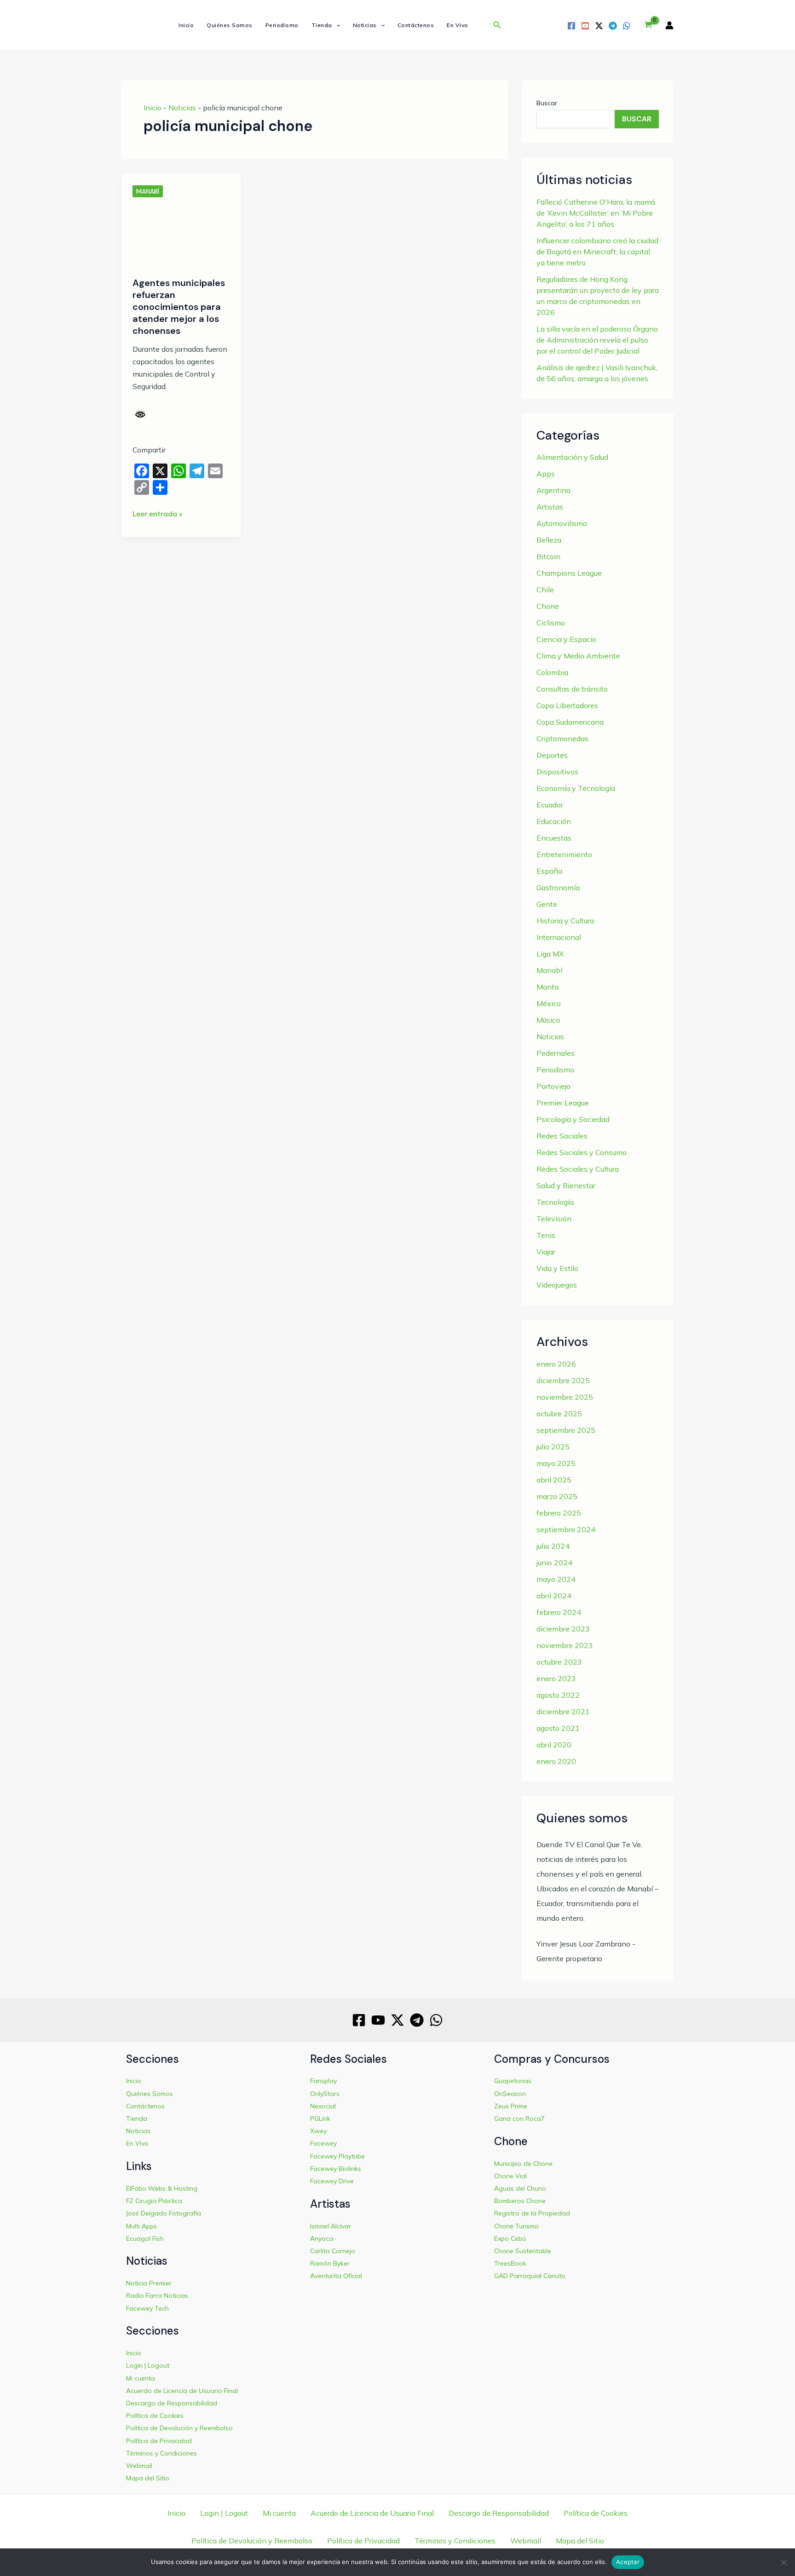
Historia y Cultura (565, 921)
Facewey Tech (147, 2308)
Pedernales (556, 1053)
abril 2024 (554, 1596)
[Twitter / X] (599, 26)
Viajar (546, 1252)
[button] (336, 25)
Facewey (323, 2143)
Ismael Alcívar (331, 2226)
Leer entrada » (158, 514)
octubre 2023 (559, 1662)
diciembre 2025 (563, 1380)
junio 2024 (554, 1563)
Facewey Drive (332, 2181)
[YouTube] (585, 26)
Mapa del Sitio (148, 2478)
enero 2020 (556, 1761)
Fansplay (323, 2081)
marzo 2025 (557, 1496)
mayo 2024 (556, 1579)
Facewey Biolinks (336, 2169)
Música (548, 1020)
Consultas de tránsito (572, 689)
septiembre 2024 (566, 1529)
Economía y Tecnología (576, 788)
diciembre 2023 (563, 1629)
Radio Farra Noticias (157, 2296)
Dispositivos (557, 772)
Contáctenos (416, 25)
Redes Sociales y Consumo (582, 1152)
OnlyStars (325, 2094)
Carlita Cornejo (333, 2251)
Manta (547, 987)
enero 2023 (556, 1678)
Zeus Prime (511, 2106)
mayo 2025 (556, 1463)
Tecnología (555, 1202)
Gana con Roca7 (519, 2118)
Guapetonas (513, 2081)
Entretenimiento (564, 854)
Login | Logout (148, 2365)
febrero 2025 (559, 1513)
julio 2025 (553, 1447)
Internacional (559, 937)
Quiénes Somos (230, 25)
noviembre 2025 (565, 1397)
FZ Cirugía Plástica (154, 2201)
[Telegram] (613, 26)
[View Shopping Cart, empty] (648, 25)
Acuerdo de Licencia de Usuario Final (182, 2391)
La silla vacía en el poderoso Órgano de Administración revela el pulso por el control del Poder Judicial (597, 340)
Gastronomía (558, 887)
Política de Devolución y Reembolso (179, 2428)
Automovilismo (562, 523)
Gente (547, 904)
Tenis (546, 1235)
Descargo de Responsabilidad (172, 2403)
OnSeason (510, 2094)
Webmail (139, 2466)
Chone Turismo (516, 2226)
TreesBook (510, 2263)
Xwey (318, 2131)
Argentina (553, 490)
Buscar (547, 103)
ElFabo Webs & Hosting (162, 2188)
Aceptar (628, 2562)
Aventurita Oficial (336, 2276)
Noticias (365, 25)
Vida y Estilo (557, 1268)
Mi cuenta (141, 2378)
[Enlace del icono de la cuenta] (669, 25)
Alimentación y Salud (572, 457)
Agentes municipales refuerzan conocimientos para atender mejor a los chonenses (179, 307)
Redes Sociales (562, 1136)
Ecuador (550, 805)
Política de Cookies (155, 2416)
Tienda (322, 25)
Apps (546, 474)
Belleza (549, 540)
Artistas (550, 507)
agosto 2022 (558, 1695)
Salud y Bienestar (566, 1185)
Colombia (552, 672)
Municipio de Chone (523, 2164)
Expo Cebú (510, 2238)
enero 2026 (556, 1364)
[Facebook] (571, 26)
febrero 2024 (559, 1612)
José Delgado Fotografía (164, 2213)
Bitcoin (548, 556)
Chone (548, 606)
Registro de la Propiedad (532, 2213)
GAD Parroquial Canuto (530, 2276)
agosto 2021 (558, 1728)
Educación (554, 821)
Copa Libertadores (567, 705)
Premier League (563, 1103)
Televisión (554, 1219)
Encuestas (554, 838)
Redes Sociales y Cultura (578, 1169)
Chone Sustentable (523, 2251)
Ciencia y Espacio (566, 639)
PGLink (320, 2118)
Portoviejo (553, 1086)
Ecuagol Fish (145, 2238)
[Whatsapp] (627, 26)
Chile (545, 590)
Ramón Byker (330, 2263)
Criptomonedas (562, 738)
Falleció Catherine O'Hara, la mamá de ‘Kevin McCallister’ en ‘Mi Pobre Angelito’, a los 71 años (596, 213)
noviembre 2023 (565, 1645)
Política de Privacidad (159, 2441)
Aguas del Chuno (520, 2188)
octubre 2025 (559, 1414)
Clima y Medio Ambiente (578, 656)
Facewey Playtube (337, 2156)
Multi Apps (141, 2226)
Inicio (186, 25)
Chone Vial (510, 2176)
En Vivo (458, 25)
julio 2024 (553, 1546)
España (549, 871)
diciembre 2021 (563, 1712)
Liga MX (550, 954)
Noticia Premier (149, 2283)
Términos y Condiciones (161, 2453)
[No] (783, 2562)
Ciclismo (551, 623)
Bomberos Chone (520, 2201)
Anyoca (322, 2238)
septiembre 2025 (566, 1430)
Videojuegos (557, 1285)
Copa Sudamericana (570, 722)
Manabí (148, 191)
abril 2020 (554, 1745)
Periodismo (282, 25)
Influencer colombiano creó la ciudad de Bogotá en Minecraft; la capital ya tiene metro (597, 252)
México (549, 1003)
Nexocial (323, 2106)
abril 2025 (554, 1480)
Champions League (569, 573)
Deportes (552, 755)
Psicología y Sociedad (573, 1119)
